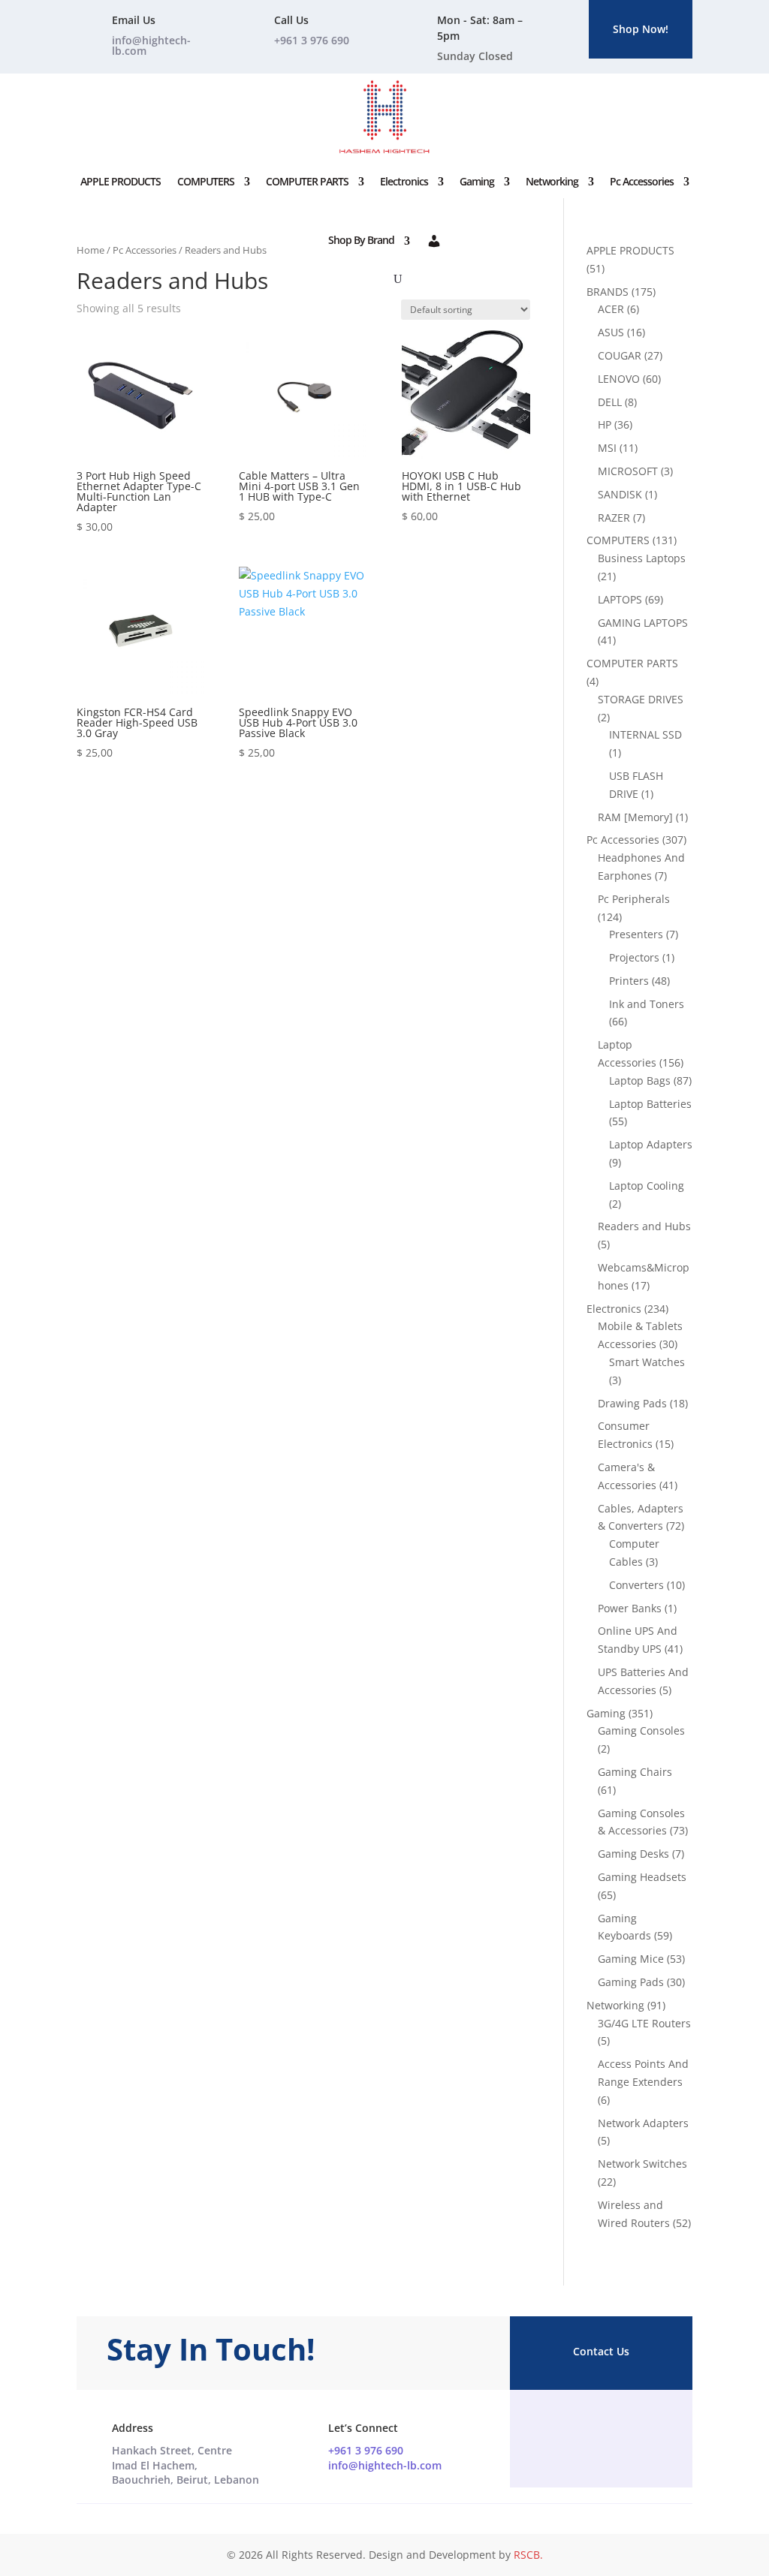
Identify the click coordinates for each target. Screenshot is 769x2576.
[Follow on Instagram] (601, 2429)
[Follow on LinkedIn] (631, 2429)
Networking (552, 181)
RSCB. (528, 2555)
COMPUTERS (206, 181)
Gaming (477, 181)
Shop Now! (641, 29)
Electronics (404, 181)
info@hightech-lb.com (151, 45)
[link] (185, 2465)
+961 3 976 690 (366, 2450)
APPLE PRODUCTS (121, 181)
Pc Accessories (642, 181)
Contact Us (601, 2351)
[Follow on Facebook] (571, 2429)
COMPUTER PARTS (307, 181)
